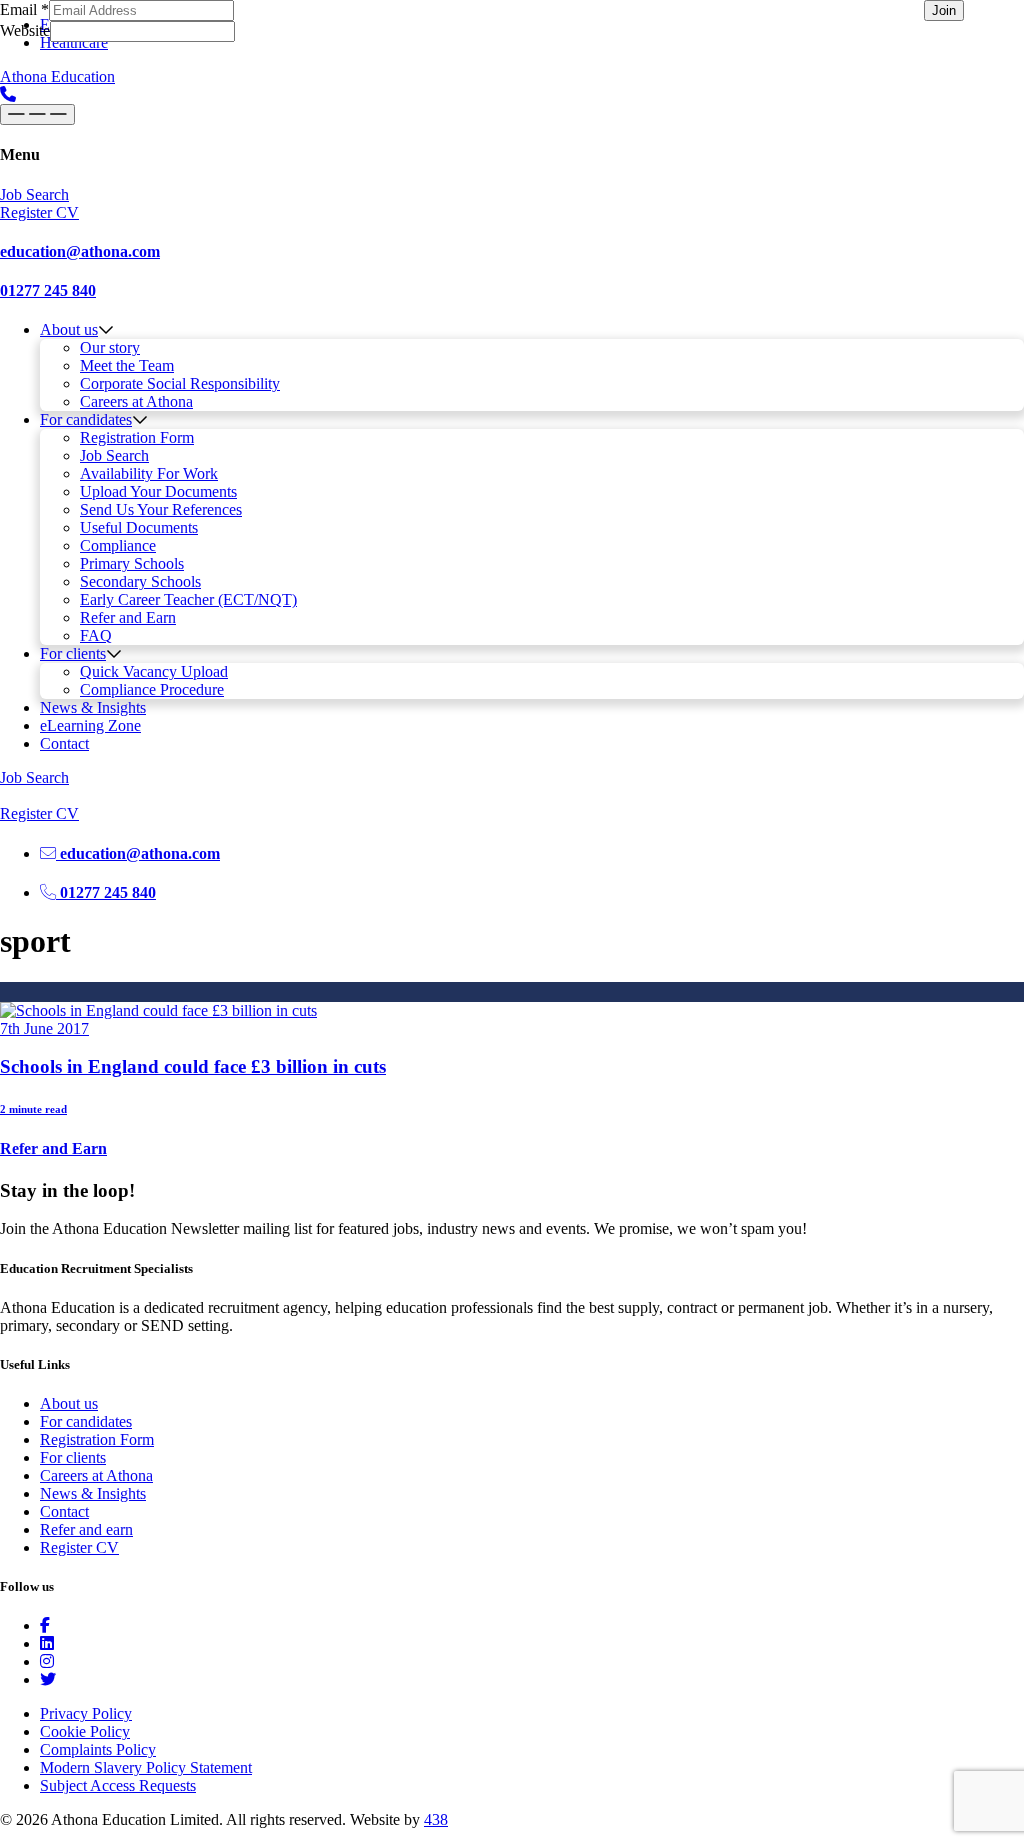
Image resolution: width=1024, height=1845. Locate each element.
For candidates (86, 419)
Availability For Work (149, 473)
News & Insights (93, 707)
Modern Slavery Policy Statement (146, 1767)
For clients (73, 653)
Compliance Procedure (152, 689)
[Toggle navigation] (37, 114)
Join (944, 10)
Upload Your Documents (158, 491)
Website (25, 30)
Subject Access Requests (118, 1785)
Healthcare (74, 42)
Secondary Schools (140, 581)
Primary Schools (132, 563)
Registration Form (137, 437)
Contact (64, 743)
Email (24, 9)
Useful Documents (139, 527)
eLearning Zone (90, 725)
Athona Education (57, 76)
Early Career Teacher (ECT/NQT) (188, 599)
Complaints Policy (98, 1749)
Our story (110, 347)
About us (69, 329)
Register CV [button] (39, 212)
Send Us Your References (161, 509)
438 (436, 1819)
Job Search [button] (34, 194)
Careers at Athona (136, 401)
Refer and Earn (128, 617)
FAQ (96, 635)
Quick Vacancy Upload (154, 671)
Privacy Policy (86, 1713)
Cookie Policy (85, 1731)
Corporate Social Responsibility (180, 383)
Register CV (79, 1547)
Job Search (114, 455)
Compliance (118, 545)
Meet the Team (127, 365)
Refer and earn (86, 1529)
